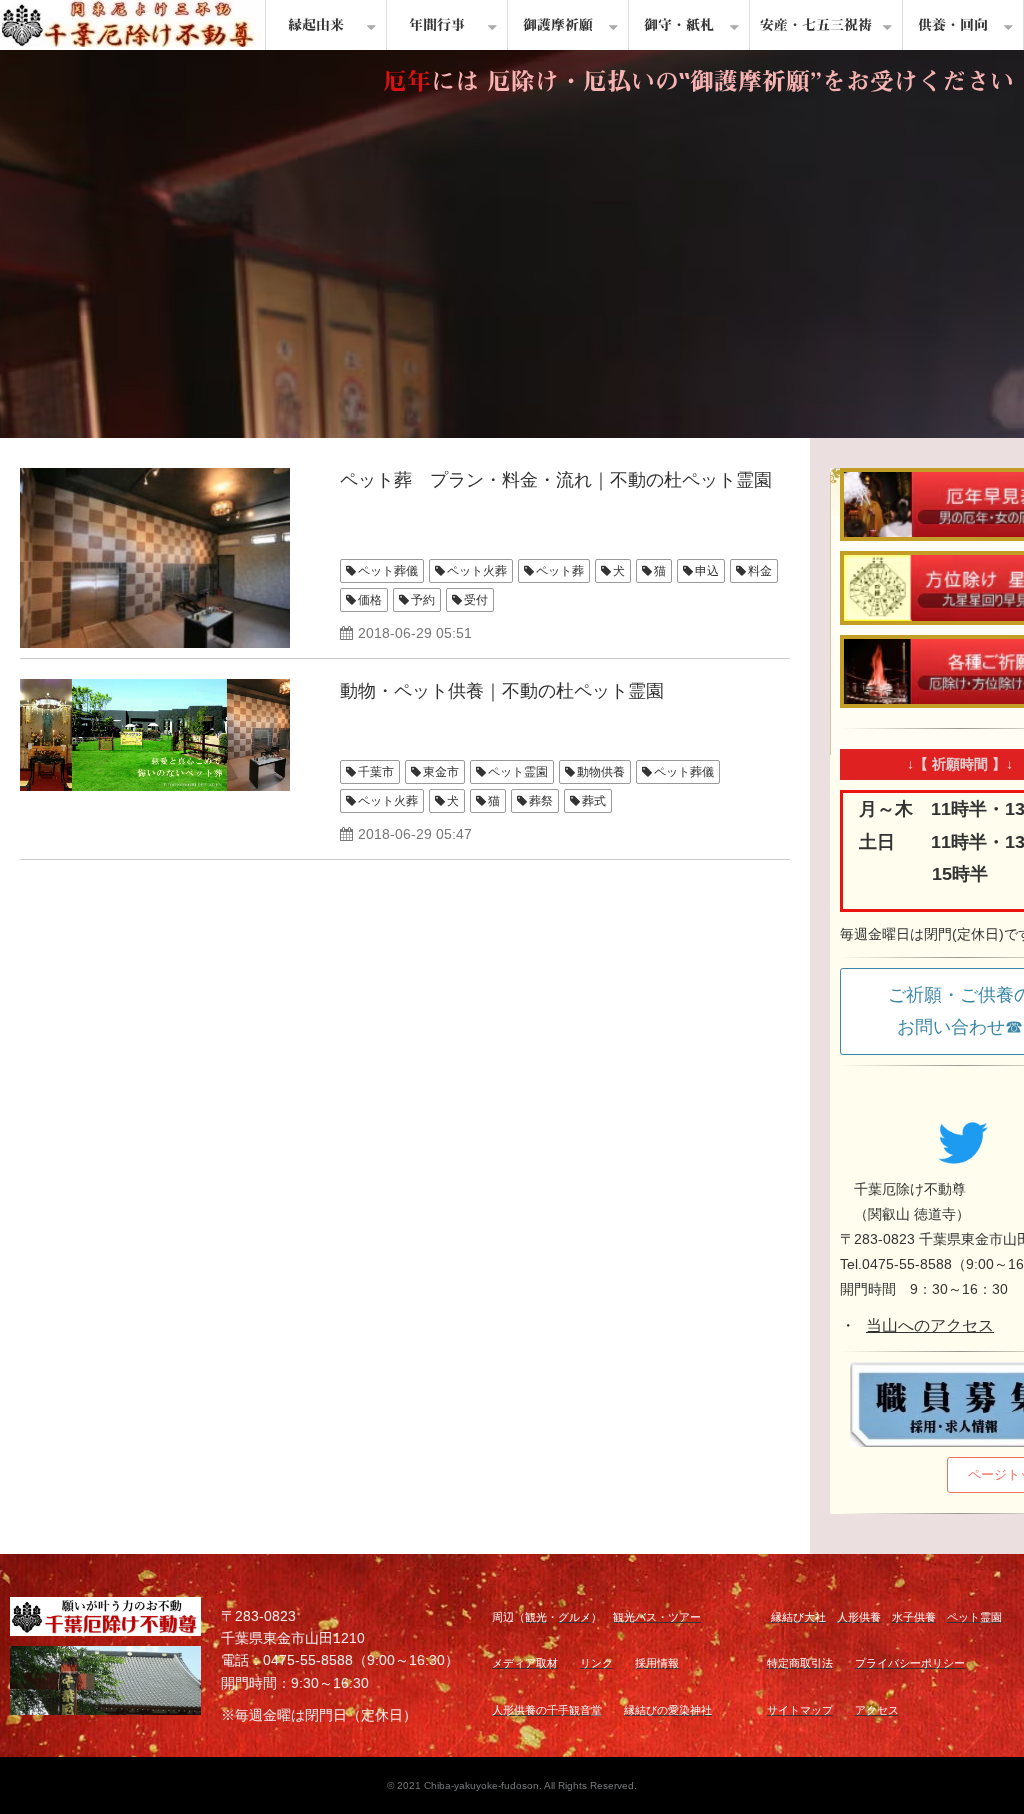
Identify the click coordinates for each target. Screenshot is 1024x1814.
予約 (423, 600)
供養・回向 (953, 25)
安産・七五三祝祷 (816, 25)
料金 (760, 571)
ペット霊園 (518, 772)
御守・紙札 (679, 25)
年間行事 (437, 25)
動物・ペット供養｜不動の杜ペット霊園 (502, 691)
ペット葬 (560, 571)
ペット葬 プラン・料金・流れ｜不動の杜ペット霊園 (556, 480)
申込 (707, 571)
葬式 (594, 801)
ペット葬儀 (388, 571)
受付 (476, 600)
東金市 (441, 772)
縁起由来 (316, 25)
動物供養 (601, 772)
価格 (370, 600)
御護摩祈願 (558, 25)
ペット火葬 (477, 571)
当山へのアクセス (930, 1325)
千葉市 (376, 772)
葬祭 (541, 801)
